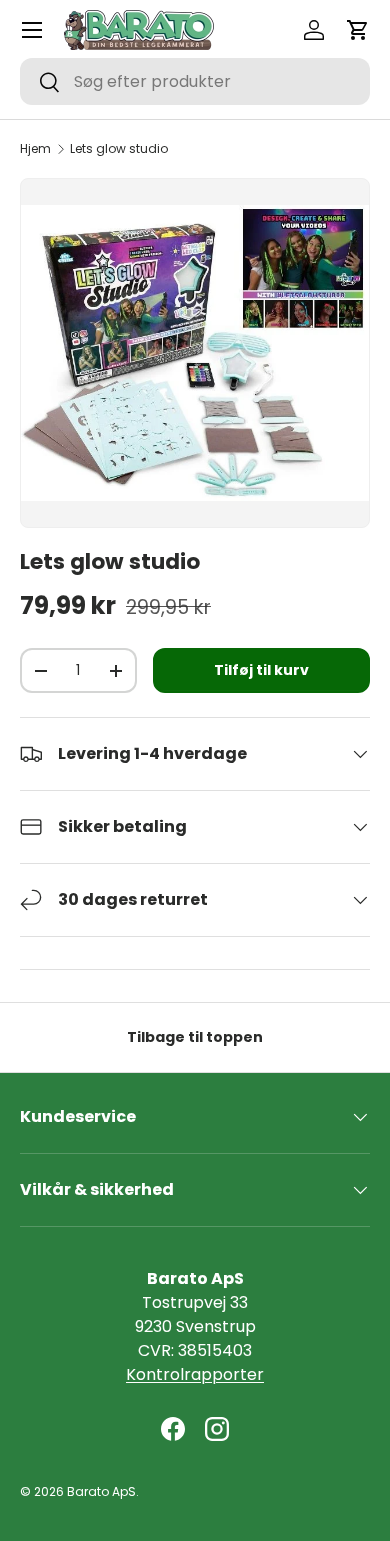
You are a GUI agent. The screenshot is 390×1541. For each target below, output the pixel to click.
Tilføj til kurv (261, 670)
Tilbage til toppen (195, 1037)
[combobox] (195, 81)
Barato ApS (101, 1491)
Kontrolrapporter (195, 1374)
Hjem (35, 149)
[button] (358, 30)
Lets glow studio (119, 149)
